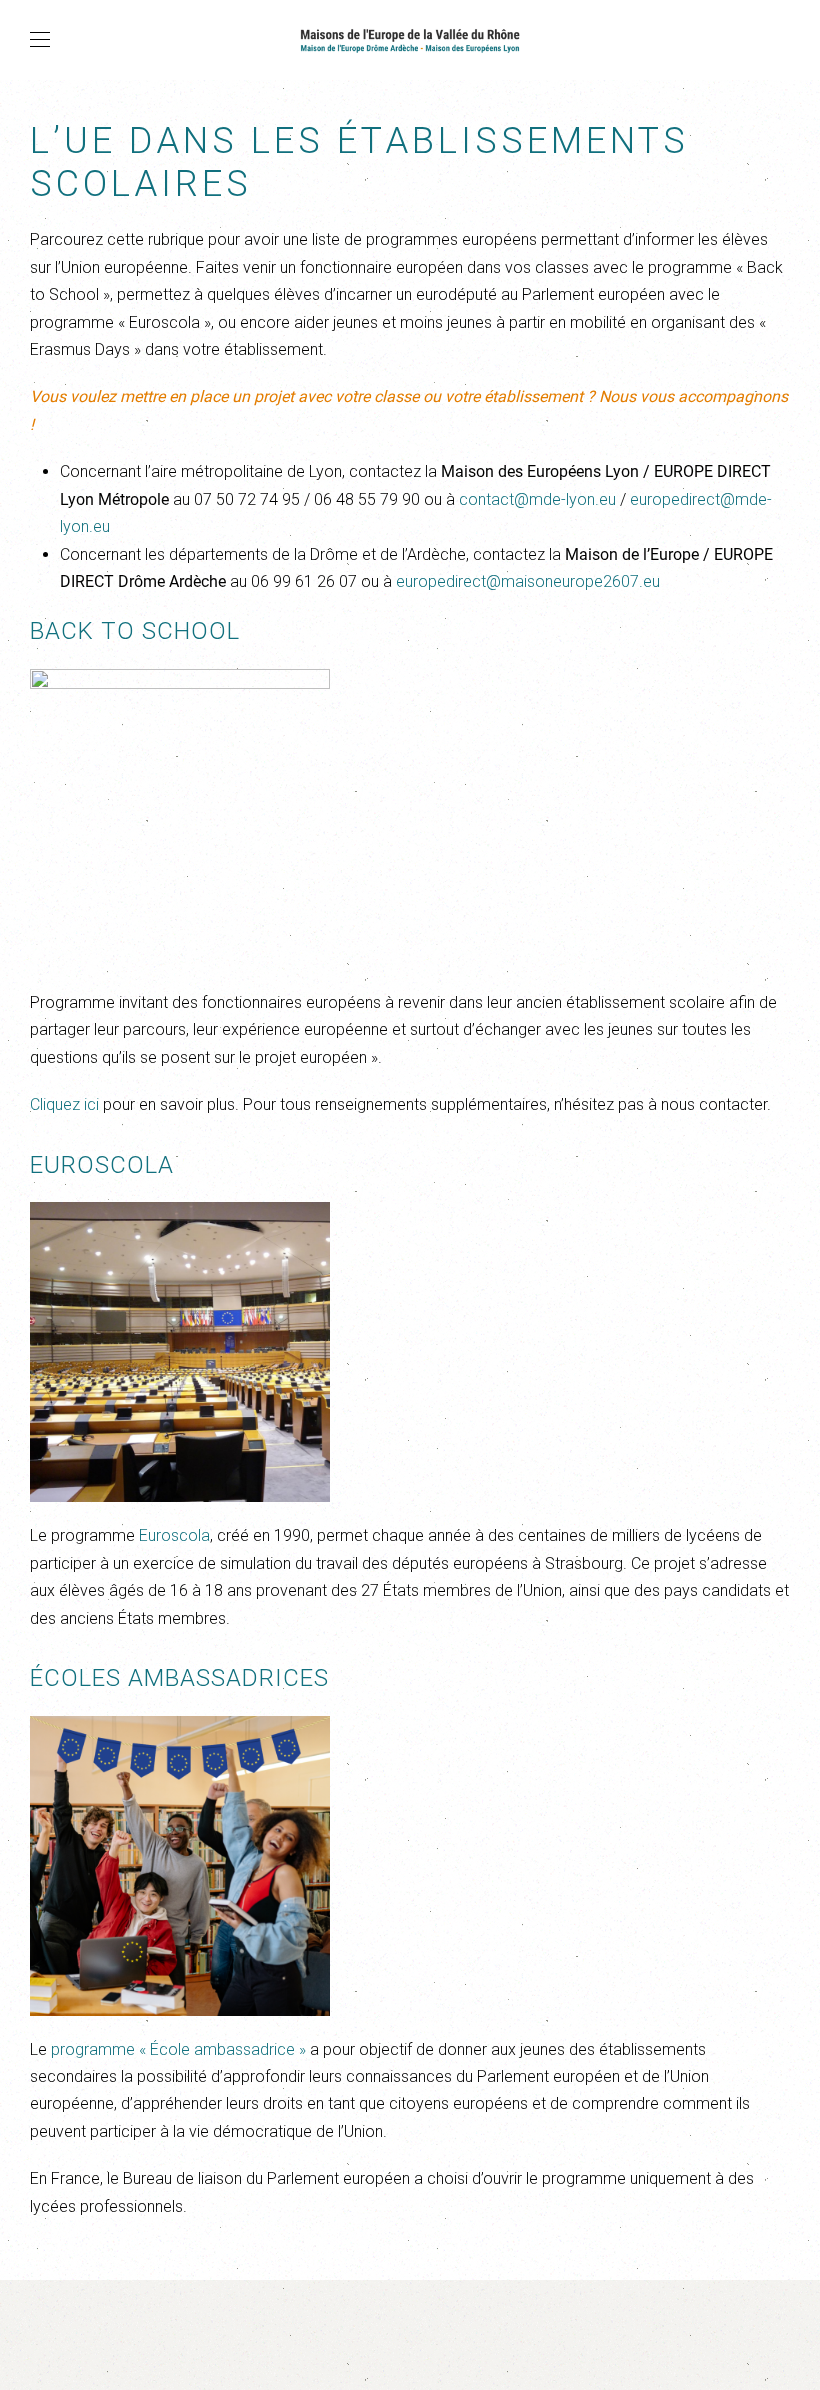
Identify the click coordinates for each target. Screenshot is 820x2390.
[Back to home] (410, 40)
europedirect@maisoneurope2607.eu (528, 581)
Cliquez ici (64, 1104)
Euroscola (174, 1535)
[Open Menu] (40, 40)
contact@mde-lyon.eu (537, 499)
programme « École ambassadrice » (178, 2049)
